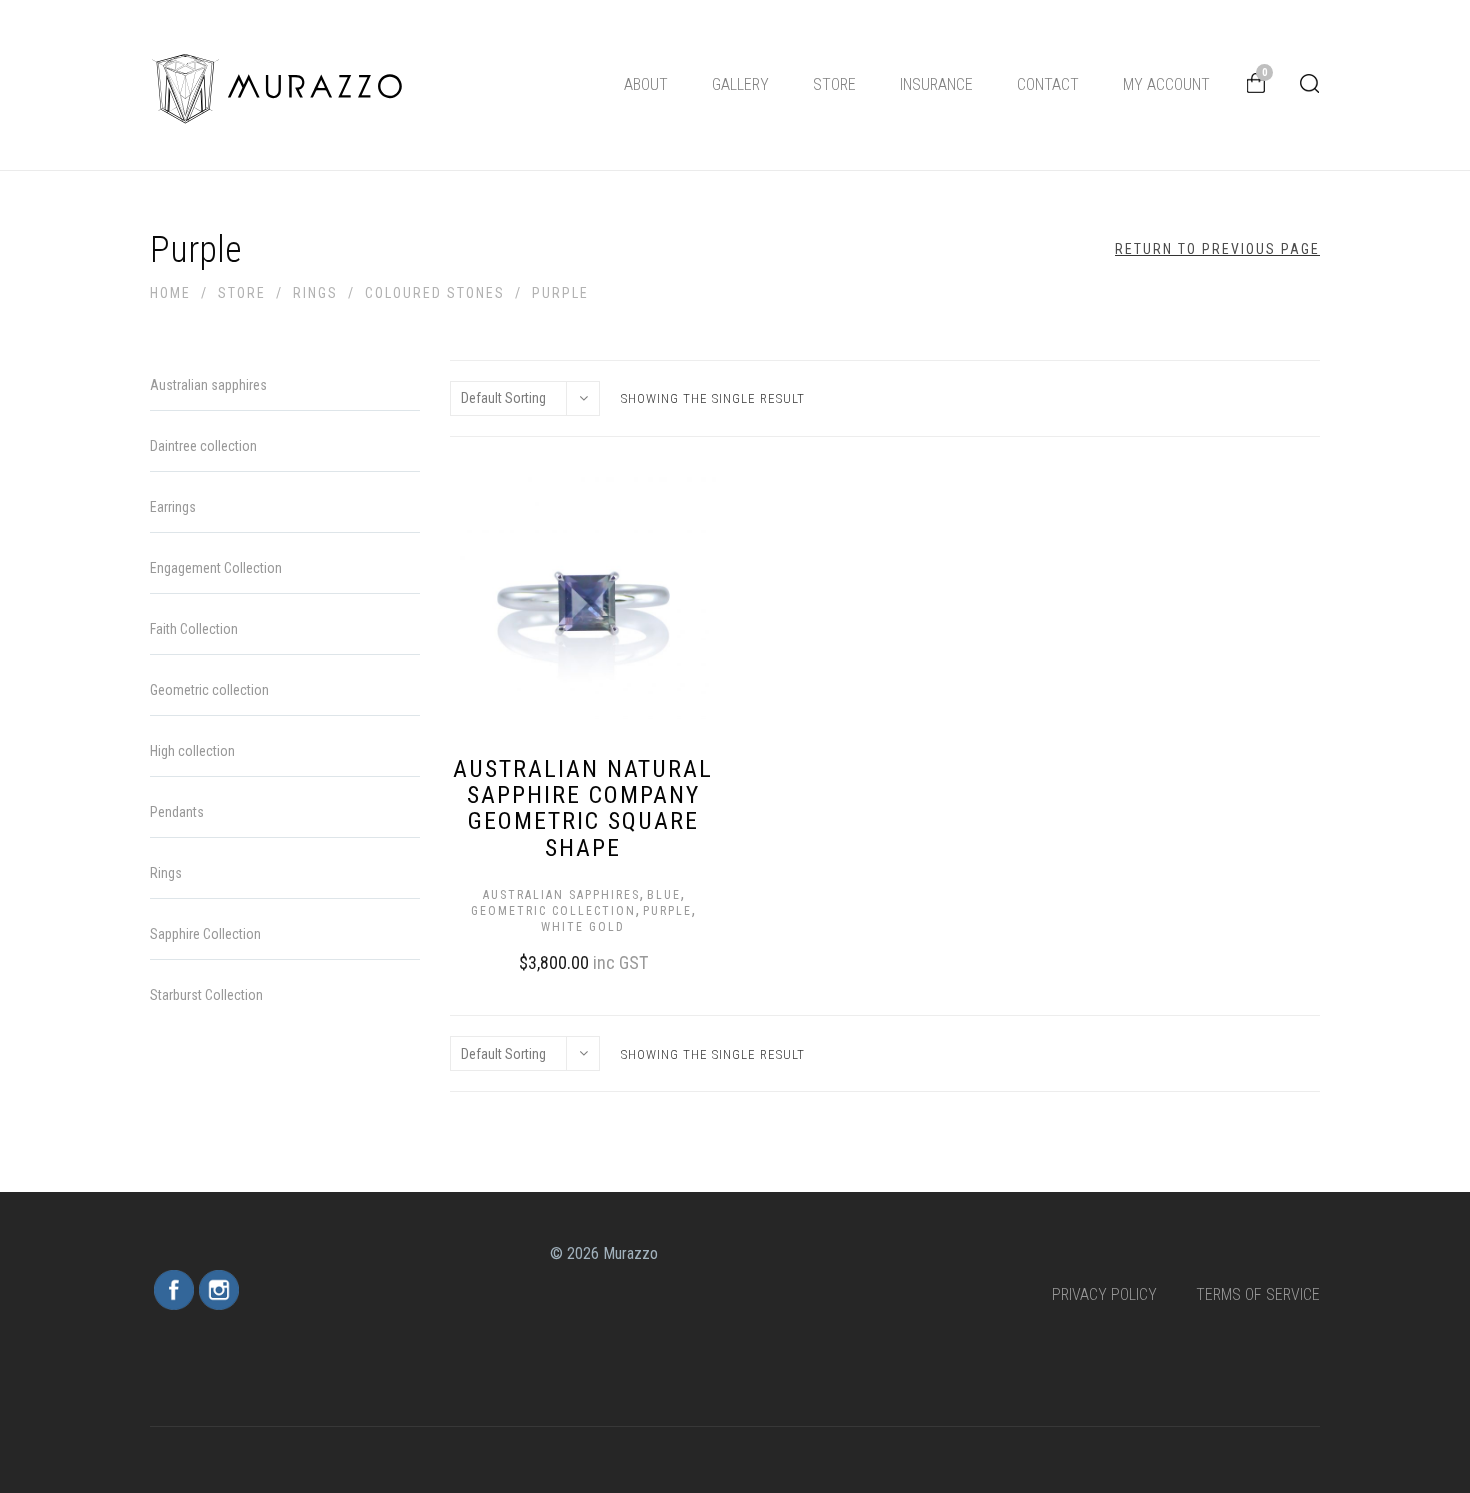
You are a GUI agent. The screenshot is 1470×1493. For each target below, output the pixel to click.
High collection (192, 751)
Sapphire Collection (205, 934)
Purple (667, 911)
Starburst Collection (206, 995)
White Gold (583, 927)
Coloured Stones (435, 293)
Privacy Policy (1104, 1294)
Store (834, 84)
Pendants (177, 812)
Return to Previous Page (1217, 249)
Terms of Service (1258, 1294)
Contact (1048, 84)
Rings (315, 293)
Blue (664, 895)
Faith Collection (194, 629)
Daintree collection (203, 446)
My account (1166, 84)
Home (170, 293)
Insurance (936, 84)
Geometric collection (553, 911)
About (646, 84)
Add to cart (563, 960)
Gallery (740, 84)
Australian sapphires (561, 895)
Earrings (173, 507)
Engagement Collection (216, 568)
